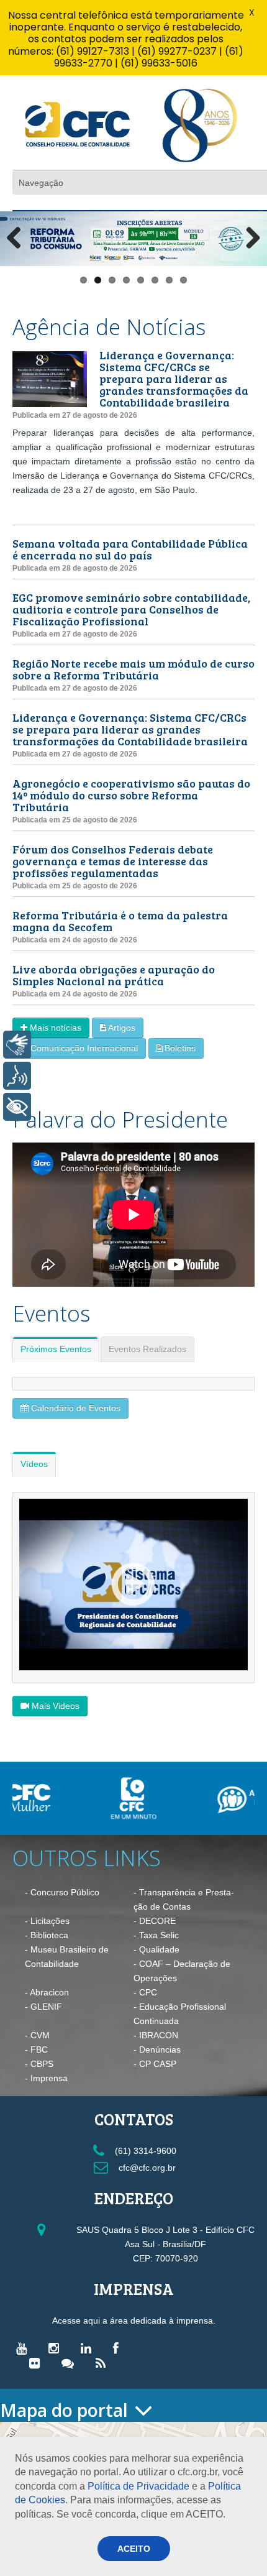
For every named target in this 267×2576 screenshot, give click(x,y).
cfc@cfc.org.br (146, 2168)
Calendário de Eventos (76, 1408)
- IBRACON (156, 2035)
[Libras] (17, 1045)
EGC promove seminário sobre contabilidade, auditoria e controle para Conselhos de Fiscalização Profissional (131, 609)
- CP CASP (155, 2064)
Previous (19, 239)
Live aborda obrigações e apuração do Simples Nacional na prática (114, 975)
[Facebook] (119, 2348)
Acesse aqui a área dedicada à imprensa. (134, 2321)
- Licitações (47, 1921)
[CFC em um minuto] (73, 1798)
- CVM (37, 2035)
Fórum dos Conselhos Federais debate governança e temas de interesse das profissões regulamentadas (113, 861)
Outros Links (87, 1858)
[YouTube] (25, 2348)
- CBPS (39, 2064)
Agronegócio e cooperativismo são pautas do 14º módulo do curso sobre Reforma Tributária (131, 795)
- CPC (145, 1992)
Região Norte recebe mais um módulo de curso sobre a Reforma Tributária (133, 669)
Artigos (122, 1028)
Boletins (180, 1048)
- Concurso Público (62, 1892)
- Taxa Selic (156, 1935)
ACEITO (134, 2549)
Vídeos (34, 1464)
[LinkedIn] (89, 2348)
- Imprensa (46, 2078)
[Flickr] (38, 2363)
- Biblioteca (47, 1935)
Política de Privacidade (138, 2486)
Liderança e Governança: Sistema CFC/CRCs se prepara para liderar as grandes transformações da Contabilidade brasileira (174, 379)
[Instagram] (57, 2348)
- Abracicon (47, 1992)
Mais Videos (56, 1706)
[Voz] (17, 1076)
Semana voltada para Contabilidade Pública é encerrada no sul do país (130, 549)
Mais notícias (56, 1028)
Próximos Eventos (56, 1349)
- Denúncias (157, 2049)
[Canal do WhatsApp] (71, 2363)
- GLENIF (43, 2007)
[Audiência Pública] (194, 1799)
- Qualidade (156, 1949)
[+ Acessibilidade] (17, 1107)
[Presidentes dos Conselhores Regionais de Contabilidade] (133, 1585)
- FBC (36, 2049)
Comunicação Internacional (84, 1048)
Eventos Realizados (147, 1349)
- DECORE (155, 1921)
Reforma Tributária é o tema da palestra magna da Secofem (120, 921)
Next (248, 239)
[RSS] (104, 2363)
